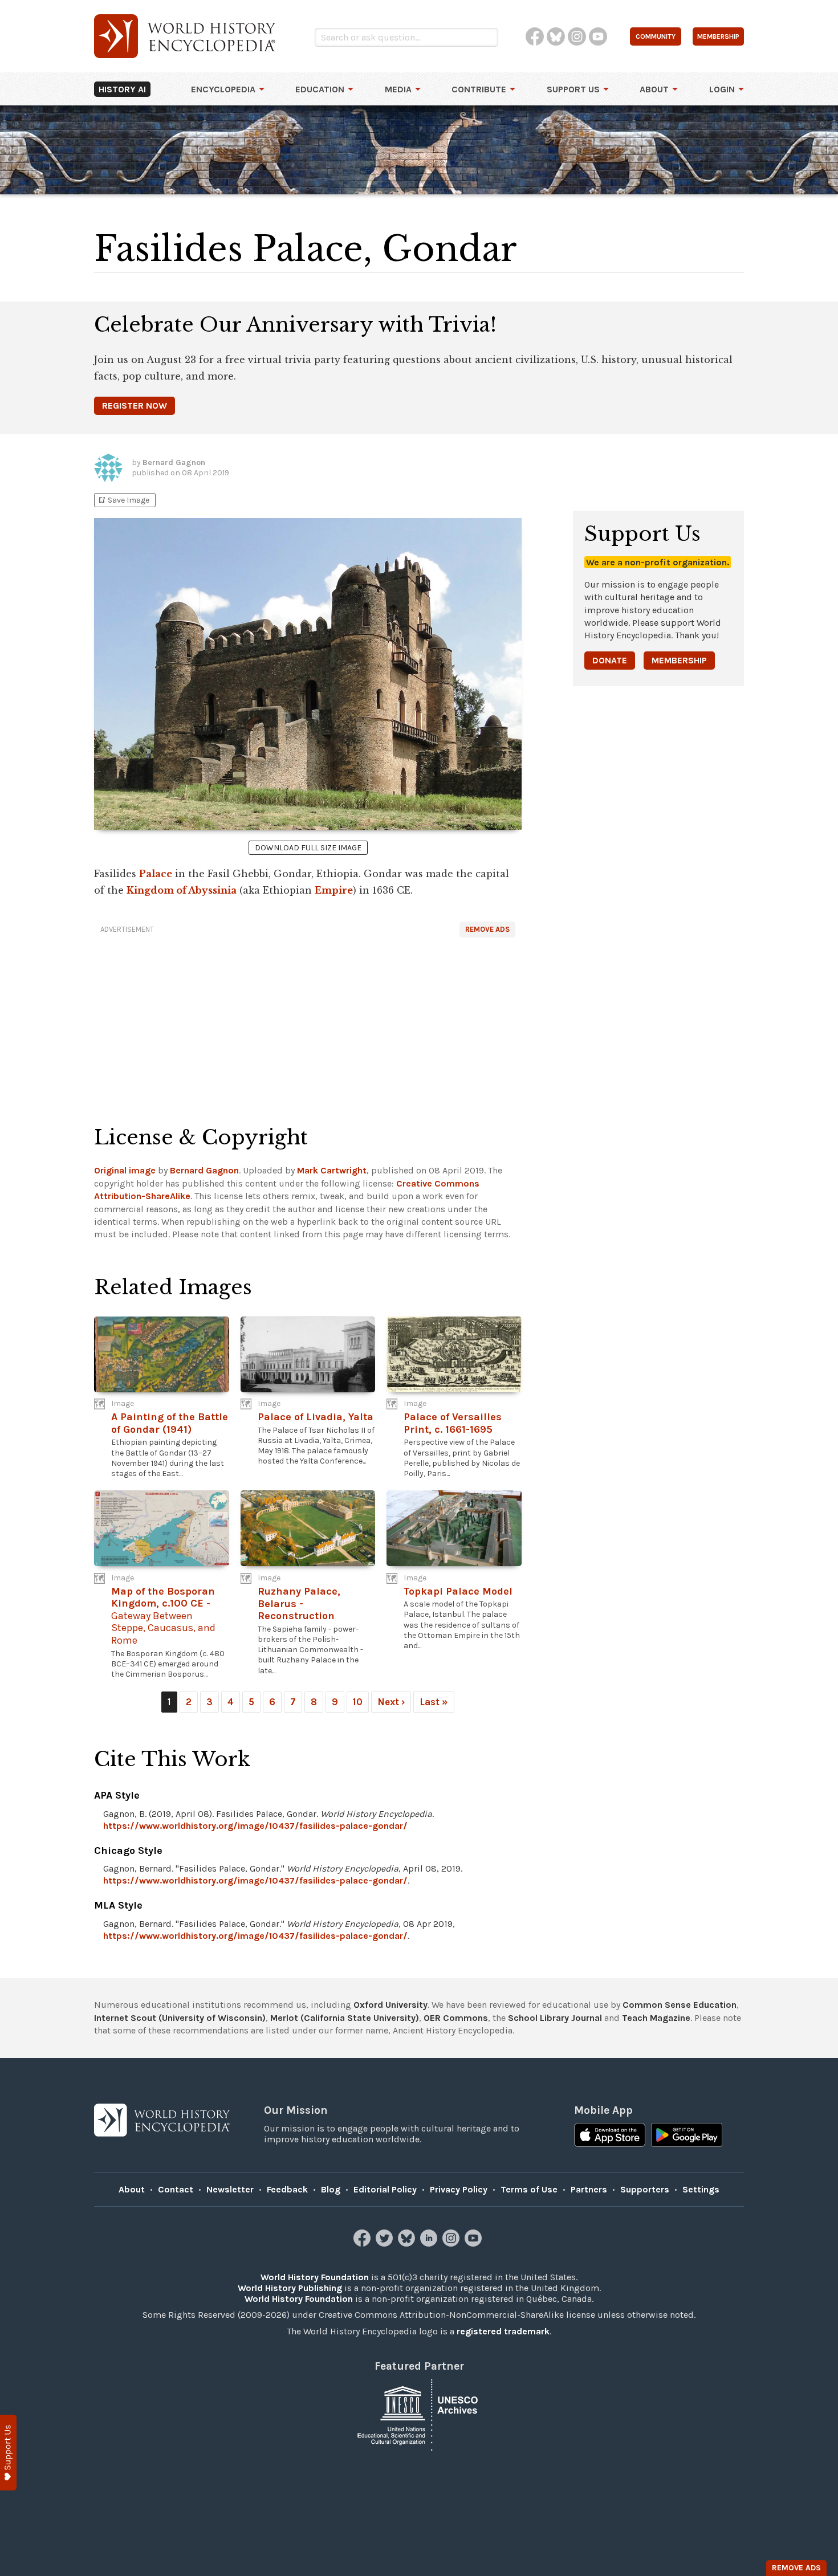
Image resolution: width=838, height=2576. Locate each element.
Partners (589, 2189)
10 (358, 1702)
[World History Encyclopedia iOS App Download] (610, 2136)
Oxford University (390, 2005)
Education (320, 89)
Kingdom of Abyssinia (182, 890)
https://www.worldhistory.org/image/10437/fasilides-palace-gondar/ (255, 1826)
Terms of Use (529, 2189)
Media (398, 89)
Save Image (123, 500)
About (654, 89)
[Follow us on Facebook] (363, 2243)
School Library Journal (555, 2018)
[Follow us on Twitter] (386, 2243)
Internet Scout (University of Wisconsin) (180, 2018)
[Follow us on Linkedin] (430, 2243)
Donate (610, 660)
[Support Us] (8, 2453)
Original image (125, 1170)
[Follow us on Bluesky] (408, 2243)
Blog (331, 2189)
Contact (176, 2189)
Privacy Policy (459, 2189)
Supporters (645, 2189)
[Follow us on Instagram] (452, 2243)
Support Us (573, 89)
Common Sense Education (680, 2005)
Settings (701, 2189)
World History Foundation (315, 2277)
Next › (391, 1702)
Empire (334, 890)
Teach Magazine (656, 2018)
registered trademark (503, 2331)
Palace (156, 874)
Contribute (479, 89)
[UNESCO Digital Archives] (419, 2414)
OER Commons (456, 2018)
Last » (434, 1702)
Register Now (135, 405)
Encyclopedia (223, 89)
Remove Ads (487, 929)
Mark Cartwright (332, 1170)
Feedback (287, 2189)
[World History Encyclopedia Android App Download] (687, 2136)
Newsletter (230, 2189)
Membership (679, 660)
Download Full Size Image (308, 848)
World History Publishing (290, 2288)
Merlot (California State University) (345, 2018)
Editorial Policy (385, 2189)
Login (722, 89)
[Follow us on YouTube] (475, 2243)
